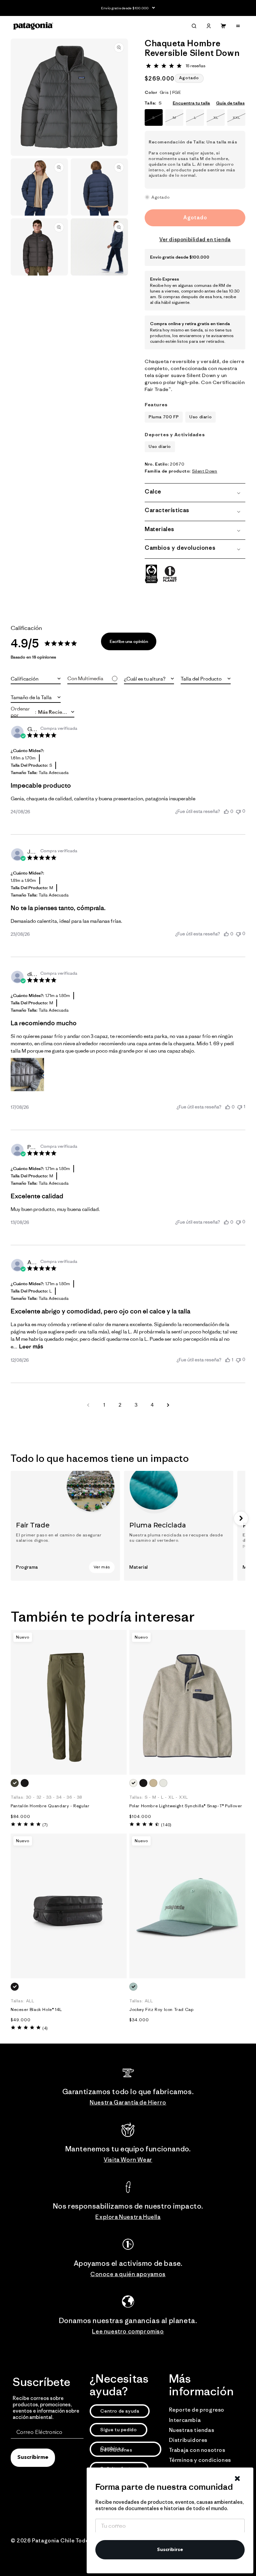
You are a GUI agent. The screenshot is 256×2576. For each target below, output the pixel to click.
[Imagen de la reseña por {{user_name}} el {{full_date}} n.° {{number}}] (27, 1075)
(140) (166, 1825)
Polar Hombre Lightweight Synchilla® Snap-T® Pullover (186, 1806)
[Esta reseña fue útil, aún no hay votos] (226, 811)
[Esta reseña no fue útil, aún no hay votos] (238, 811)
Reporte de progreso (197, 2410)
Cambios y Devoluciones (116, 2449)
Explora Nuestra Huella (128, 2217)
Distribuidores (188, 2440)
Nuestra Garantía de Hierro (128, 2102)
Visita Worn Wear (128, 2160)
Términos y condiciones (200, 2460)
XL (219, 120)
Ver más (102, 1567)
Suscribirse (170, 2550)
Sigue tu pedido (118, 2430)
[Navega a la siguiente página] (168, 1405)
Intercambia (185, 2420)
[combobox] (36, 679)
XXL (239, 120)
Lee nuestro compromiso (128, 2331)
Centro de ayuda (120, 2411)
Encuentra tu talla (191, 103)
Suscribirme (33, 2458)
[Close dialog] (237, 2478)
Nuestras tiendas (192, 2430)
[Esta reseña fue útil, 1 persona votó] (228, 1360)
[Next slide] (241, 1518)
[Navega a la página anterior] (88, 1405)
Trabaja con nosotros (197, 2450)
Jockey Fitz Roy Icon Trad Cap (161, 2010)
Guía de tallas (230, 103)
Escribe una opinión (129, 641)
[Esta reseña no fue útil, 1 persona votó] (240, 1107)
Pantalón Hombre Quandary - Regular (50, 1806)
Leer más (31, 1346)
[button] (194, 26)
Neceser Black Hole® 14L (36, 2010)
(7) (45, 1825)
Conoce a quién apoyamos (128, 2274)
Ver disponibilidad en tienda (195, 239)
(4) (45, 2028)
